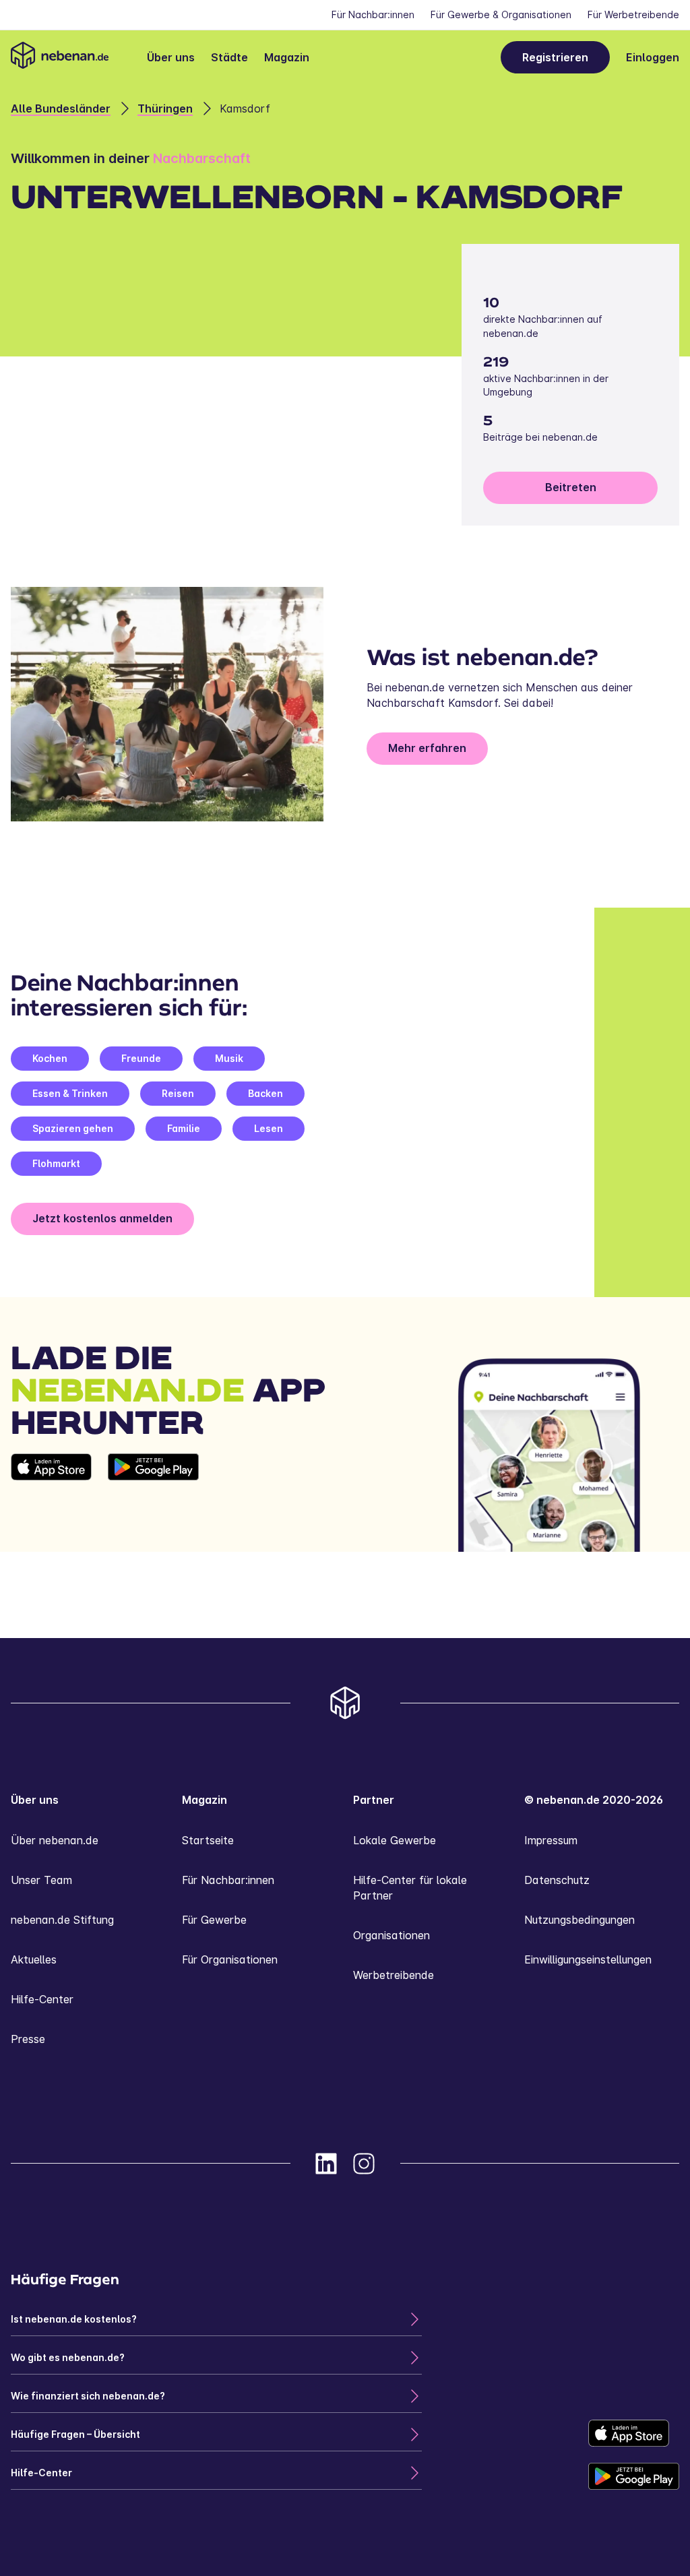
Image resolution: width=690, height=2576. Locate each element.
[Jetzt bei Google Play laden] (153, 1503)
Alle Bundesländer (61, 108)
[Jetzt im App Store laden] (51, 1503)
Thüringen (165, 108)
